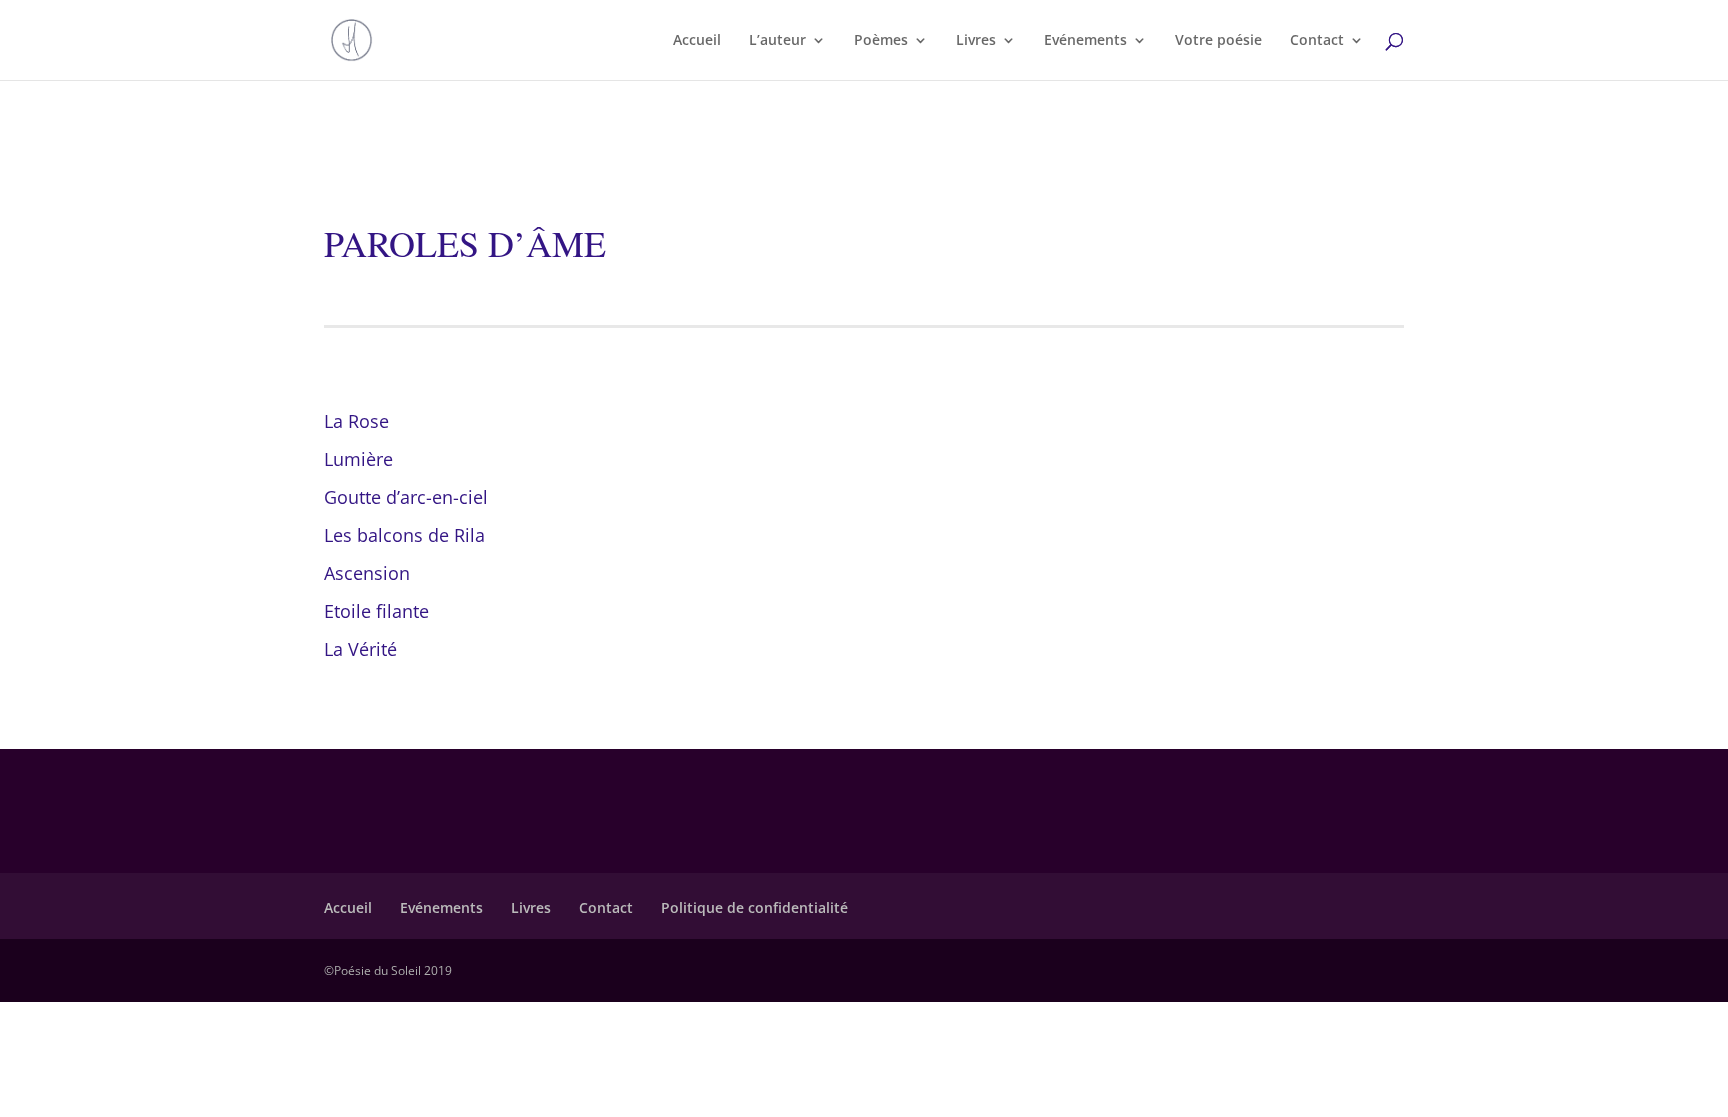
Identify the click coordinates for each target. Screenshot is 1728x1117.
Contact (1317, 41)
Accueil (697, 41)
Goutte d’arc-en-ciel (406, 497)
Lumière (358, 459)
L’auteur (777, 41)
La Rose (356, 421)
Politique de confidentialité (754, 907)
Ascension (367, 573)
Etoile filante (376, 611)
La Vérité (360, 649)
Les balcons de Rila (404, 535)
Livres (976, 41)
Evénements (1085, 41)
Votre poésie (1218, 41)
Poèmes (881, 41)
